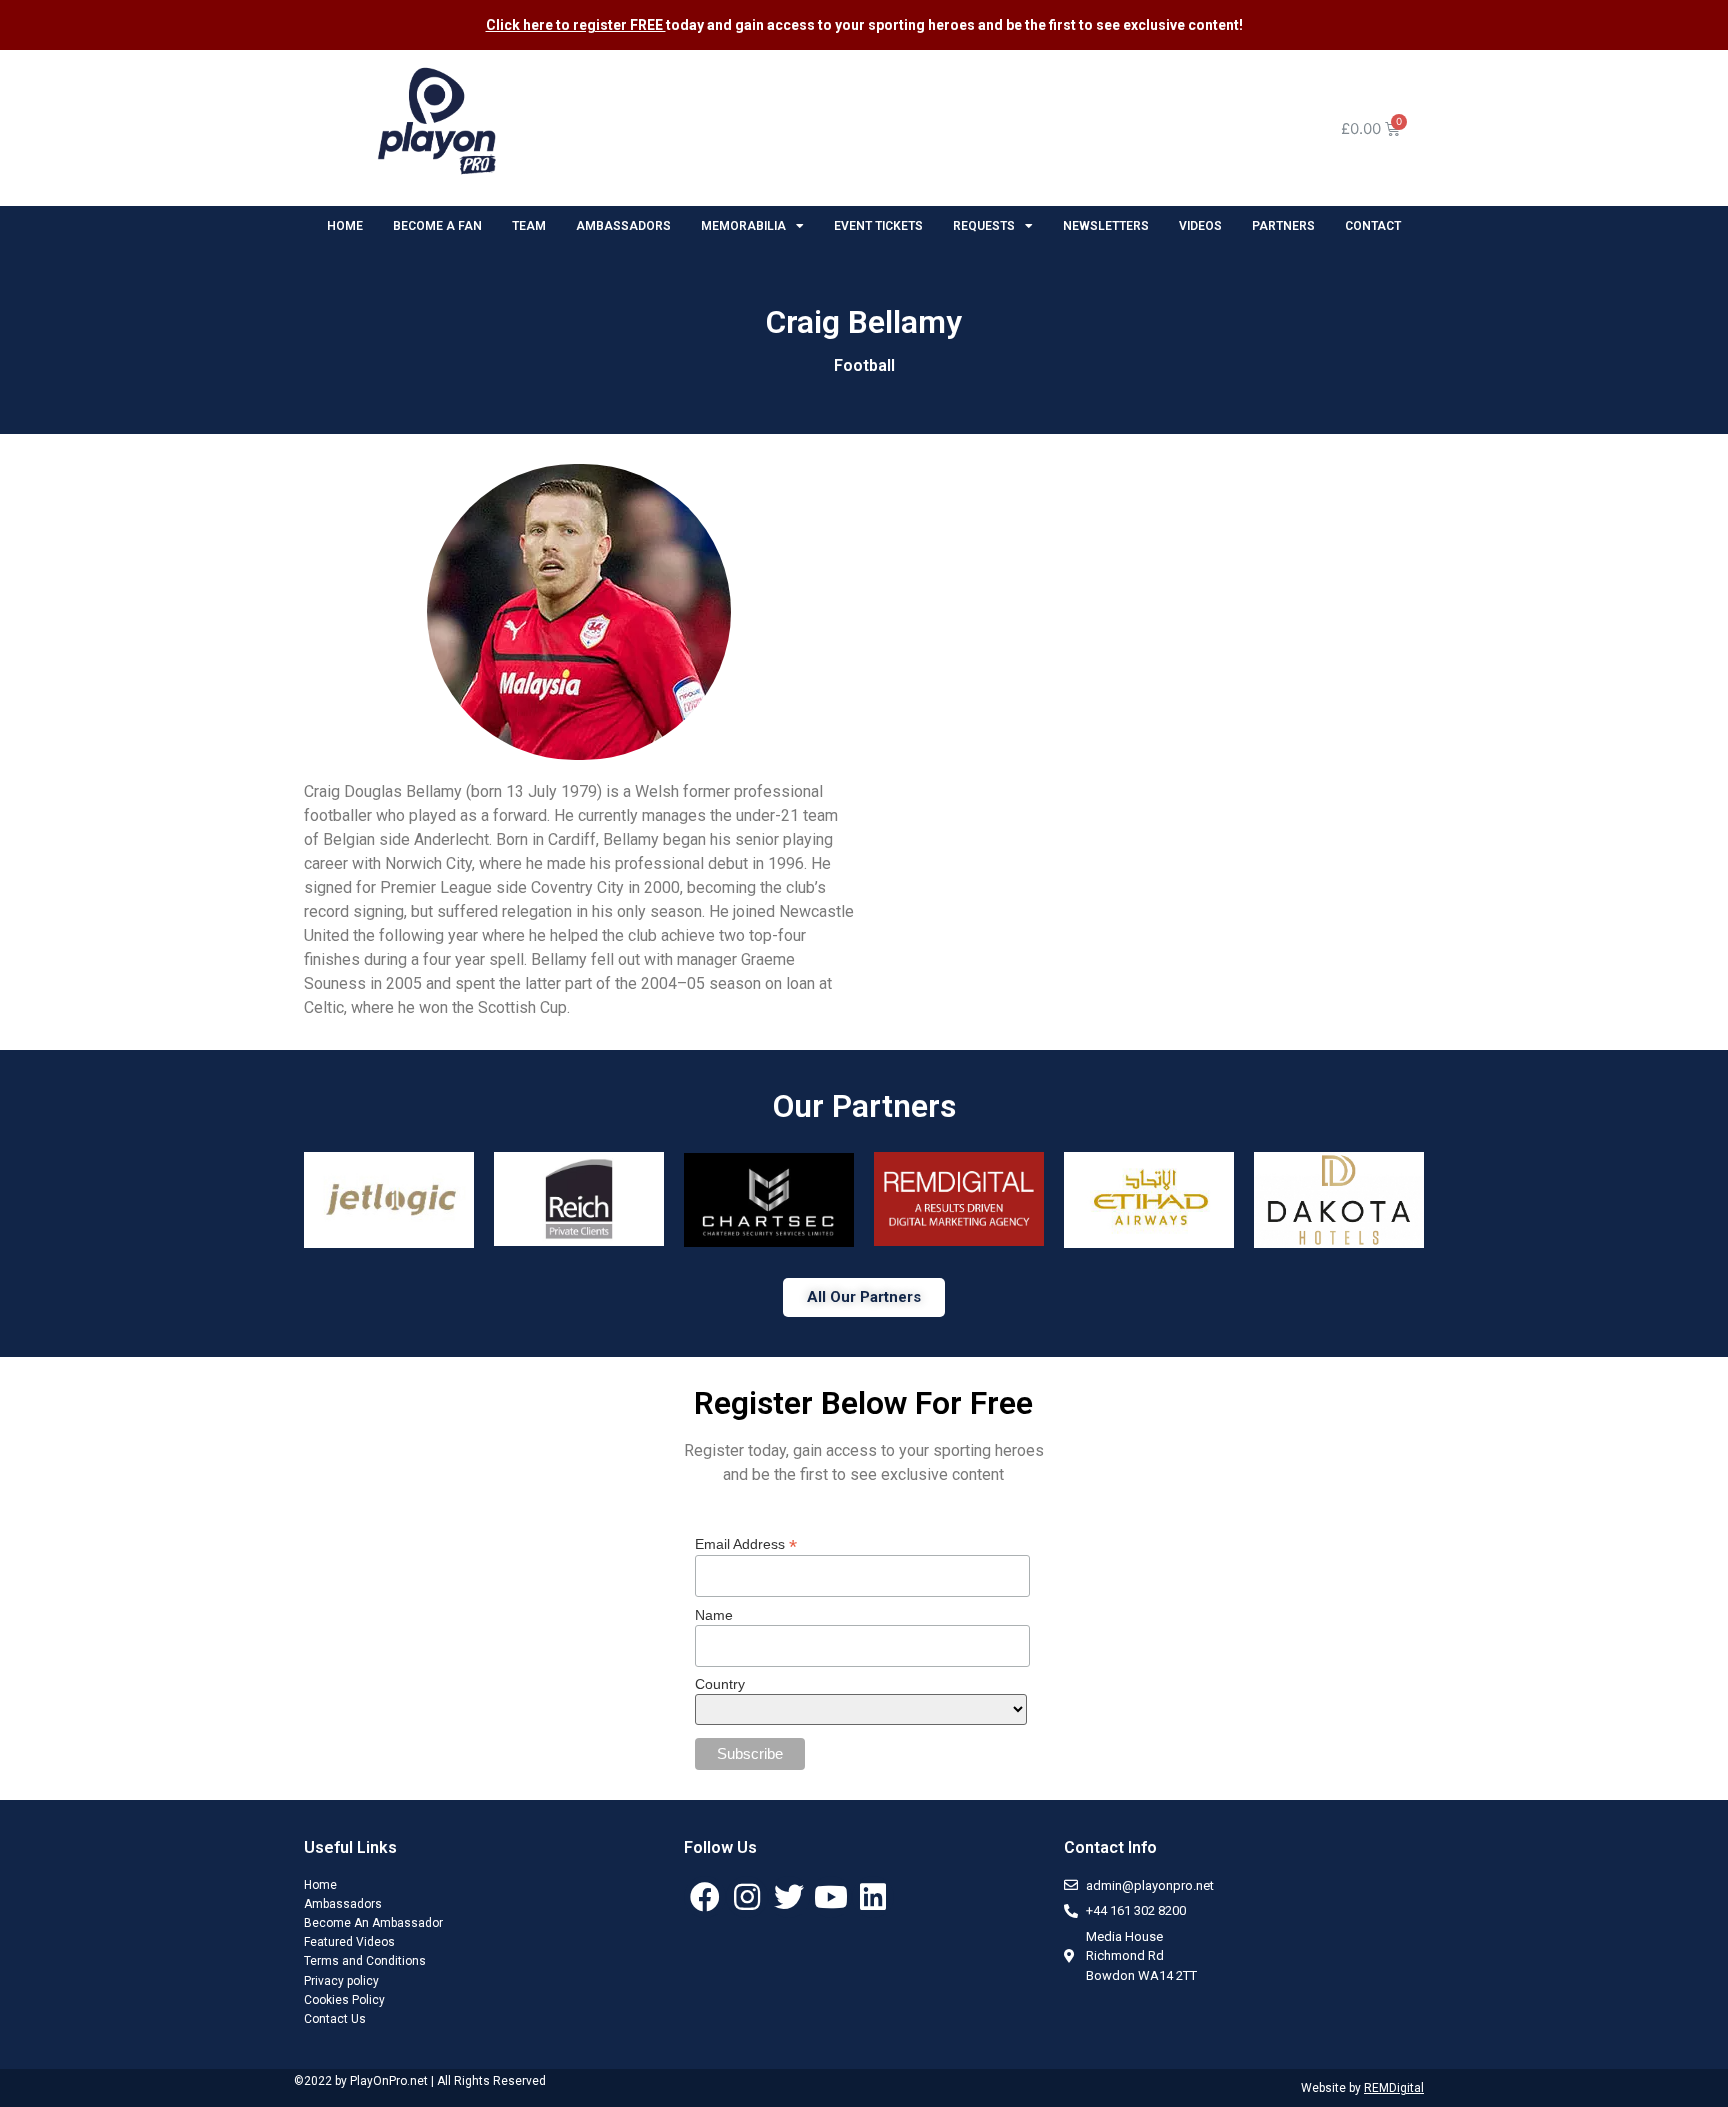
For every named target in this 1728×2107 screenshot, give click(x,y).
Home (320, 1885)
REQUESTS (984, 226)
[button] (864, 1297)
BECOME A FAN (437, 226)
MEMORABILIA (743, 226)
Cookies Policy (344, 2000)
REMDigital (1394, 2088)
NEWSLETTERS (1106, 226)
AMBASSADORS (623, 226)
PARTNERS (1283, 226)
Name (714, 1615)
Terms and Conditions (365, 1961)
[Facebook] (705, 1897)
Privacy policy (341, 1981)
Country (720, 1684)
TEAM (529, 226)
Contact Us (335, 2019)
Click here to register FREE (576, 25)
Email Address (746, 1543)
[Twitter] (789, 1897)
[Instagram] (747, 1897)
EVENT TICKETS (878, 226)
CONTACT (1373, 226)
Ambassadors (343, 1904)
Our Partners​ (864, 1106)
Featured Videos (349, 1942)
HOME (345, 226)
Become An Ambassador (373, 1923)
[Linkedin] (873, 1897)
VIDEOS (1200, 226)
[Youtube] (831, 1897)
